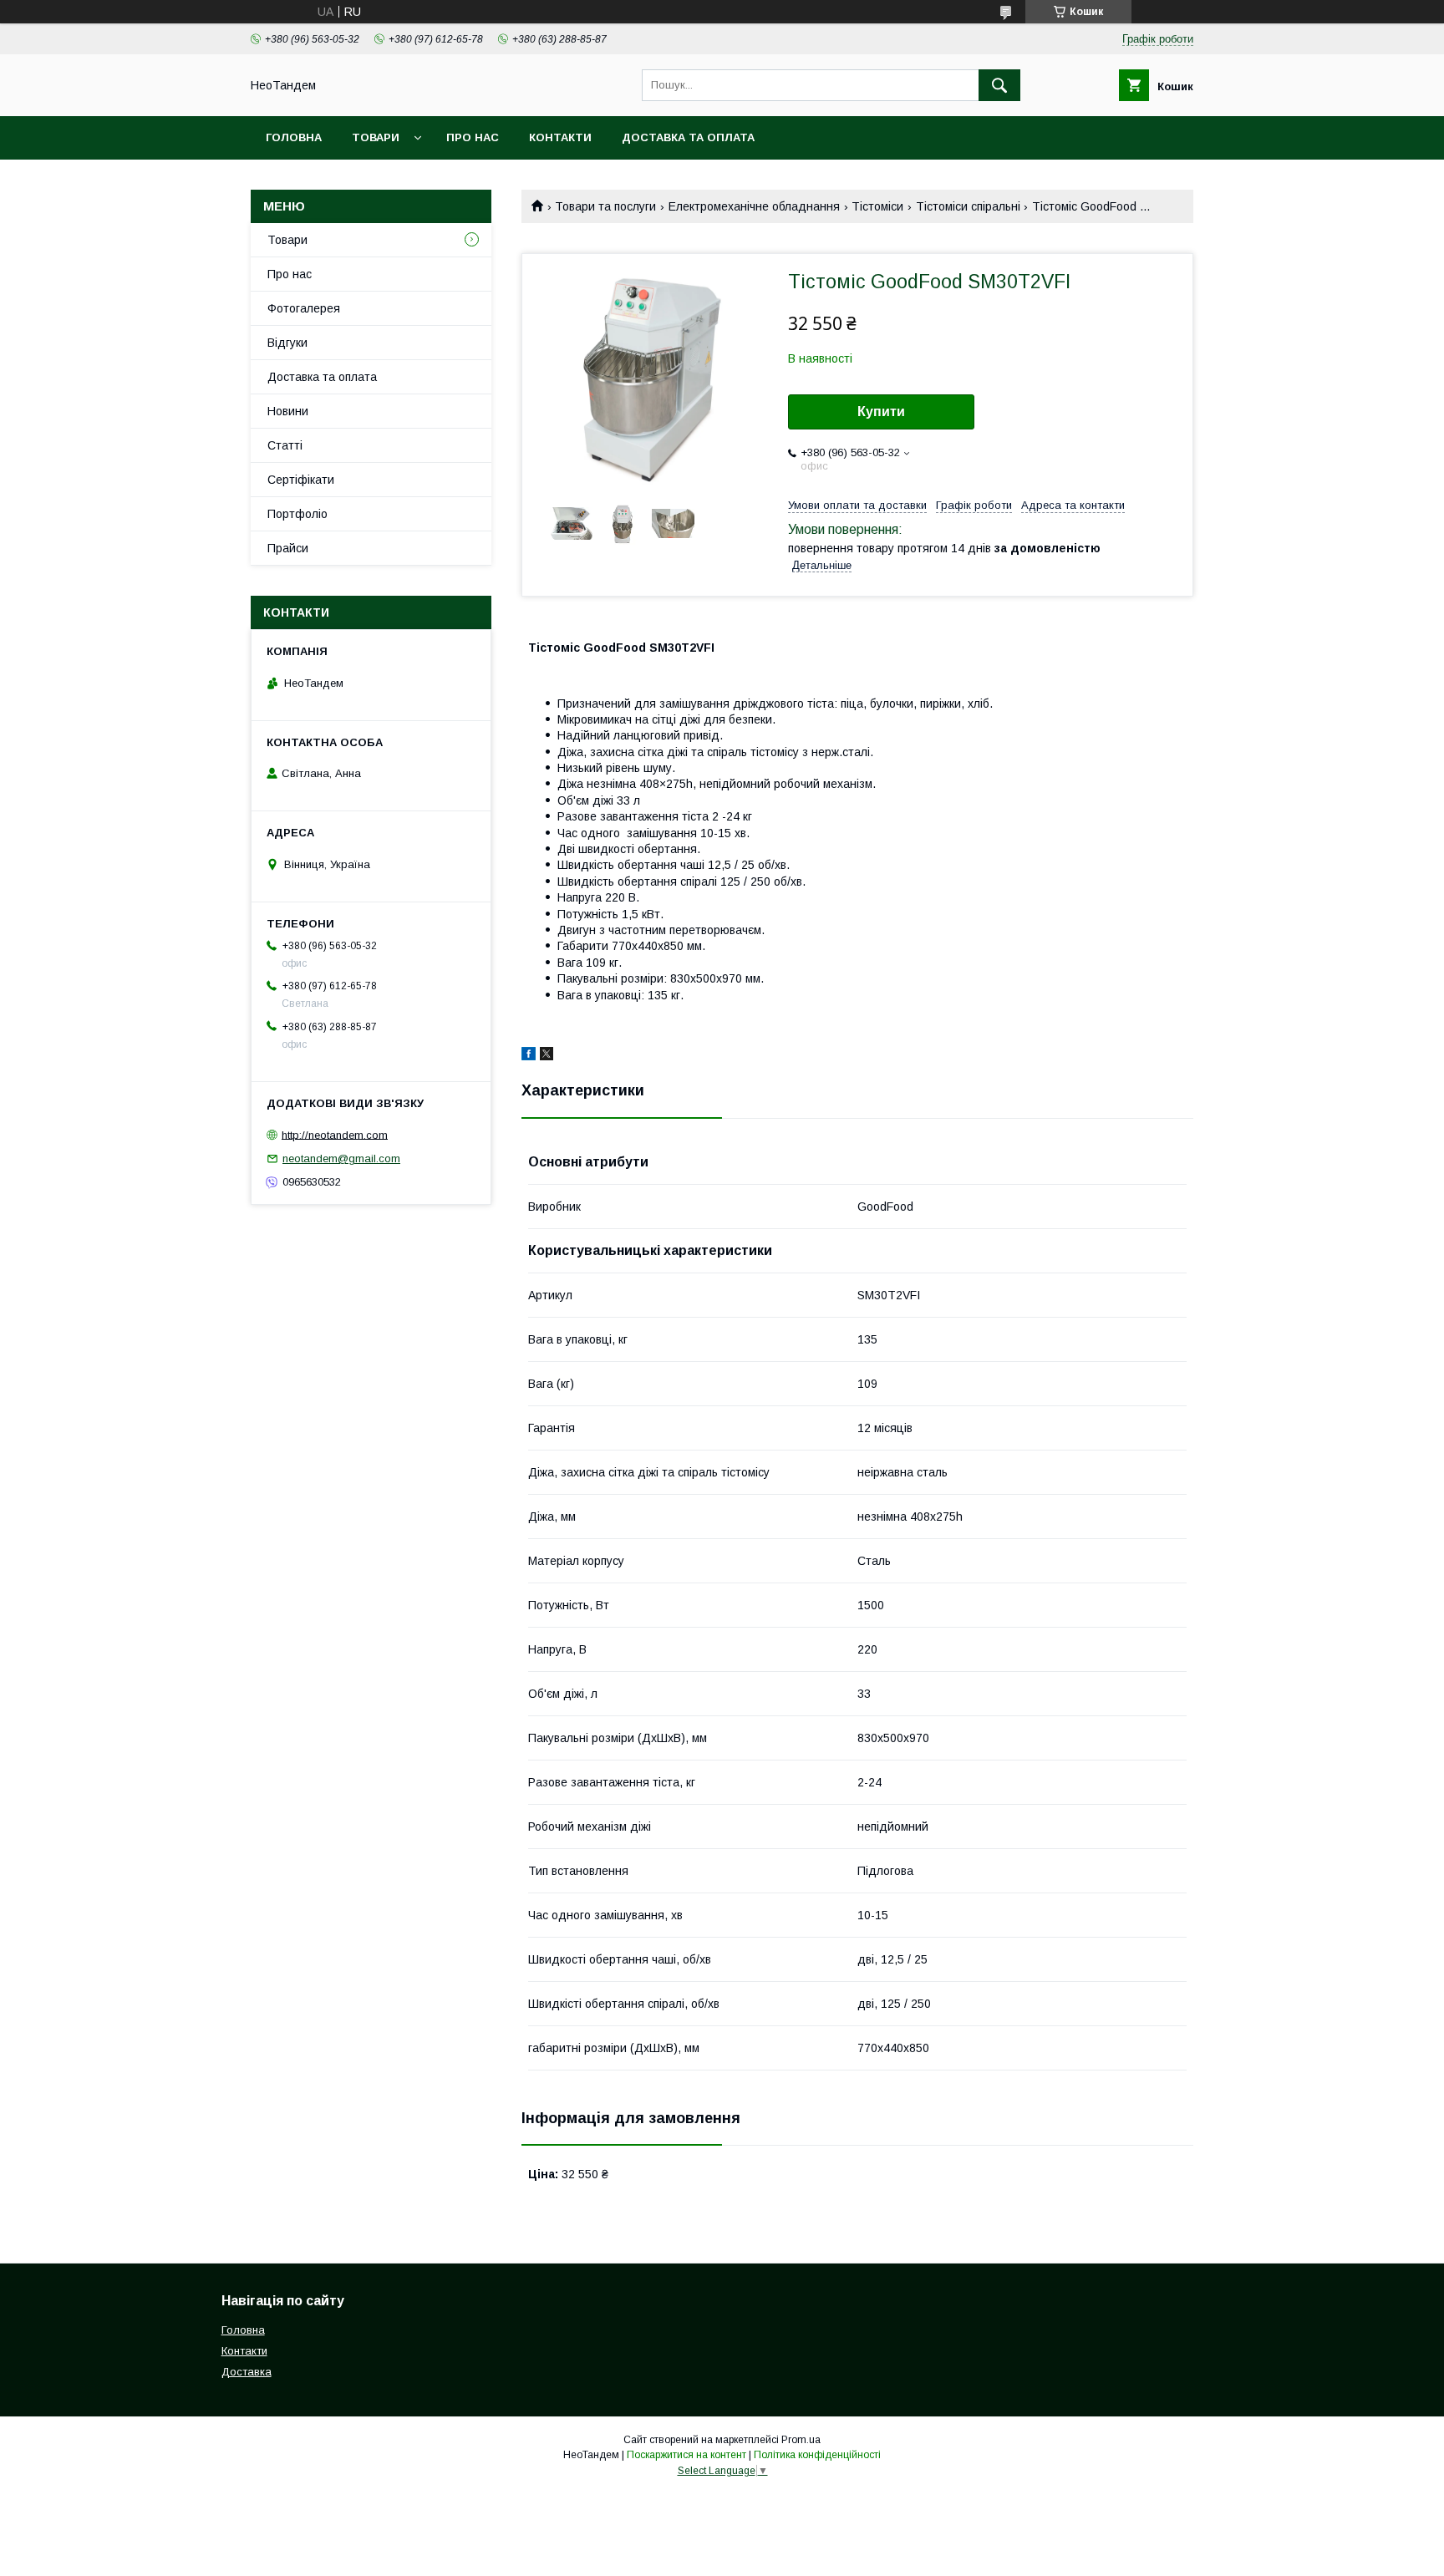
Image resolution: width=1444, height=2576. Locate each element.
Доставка (247, 2372)
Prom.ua (801, 2440)
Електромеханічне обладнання (754, 206)
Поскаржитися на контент (686, 2455)
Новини (288, 411)
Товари (376, 137)
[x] (547, 1056)
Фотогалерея (304, 308)
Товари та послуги (605, 206)
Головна (294, 137)
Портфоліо (297, 514)
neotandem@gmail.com (341, 1158)
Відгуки (287, 343)
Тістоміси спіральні (968, 206)
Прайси (288, 548)
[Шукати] (999, 85)
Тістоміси (877, 206)
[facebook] (529, 1056)
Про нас (473, 137)
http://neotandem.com (335, 1134)
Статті (285, 445)
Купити (881, 412)
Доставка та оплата (688, 137)
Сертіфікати (301, 480)
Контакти (560, 137)
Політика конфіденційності (817, 2455)
